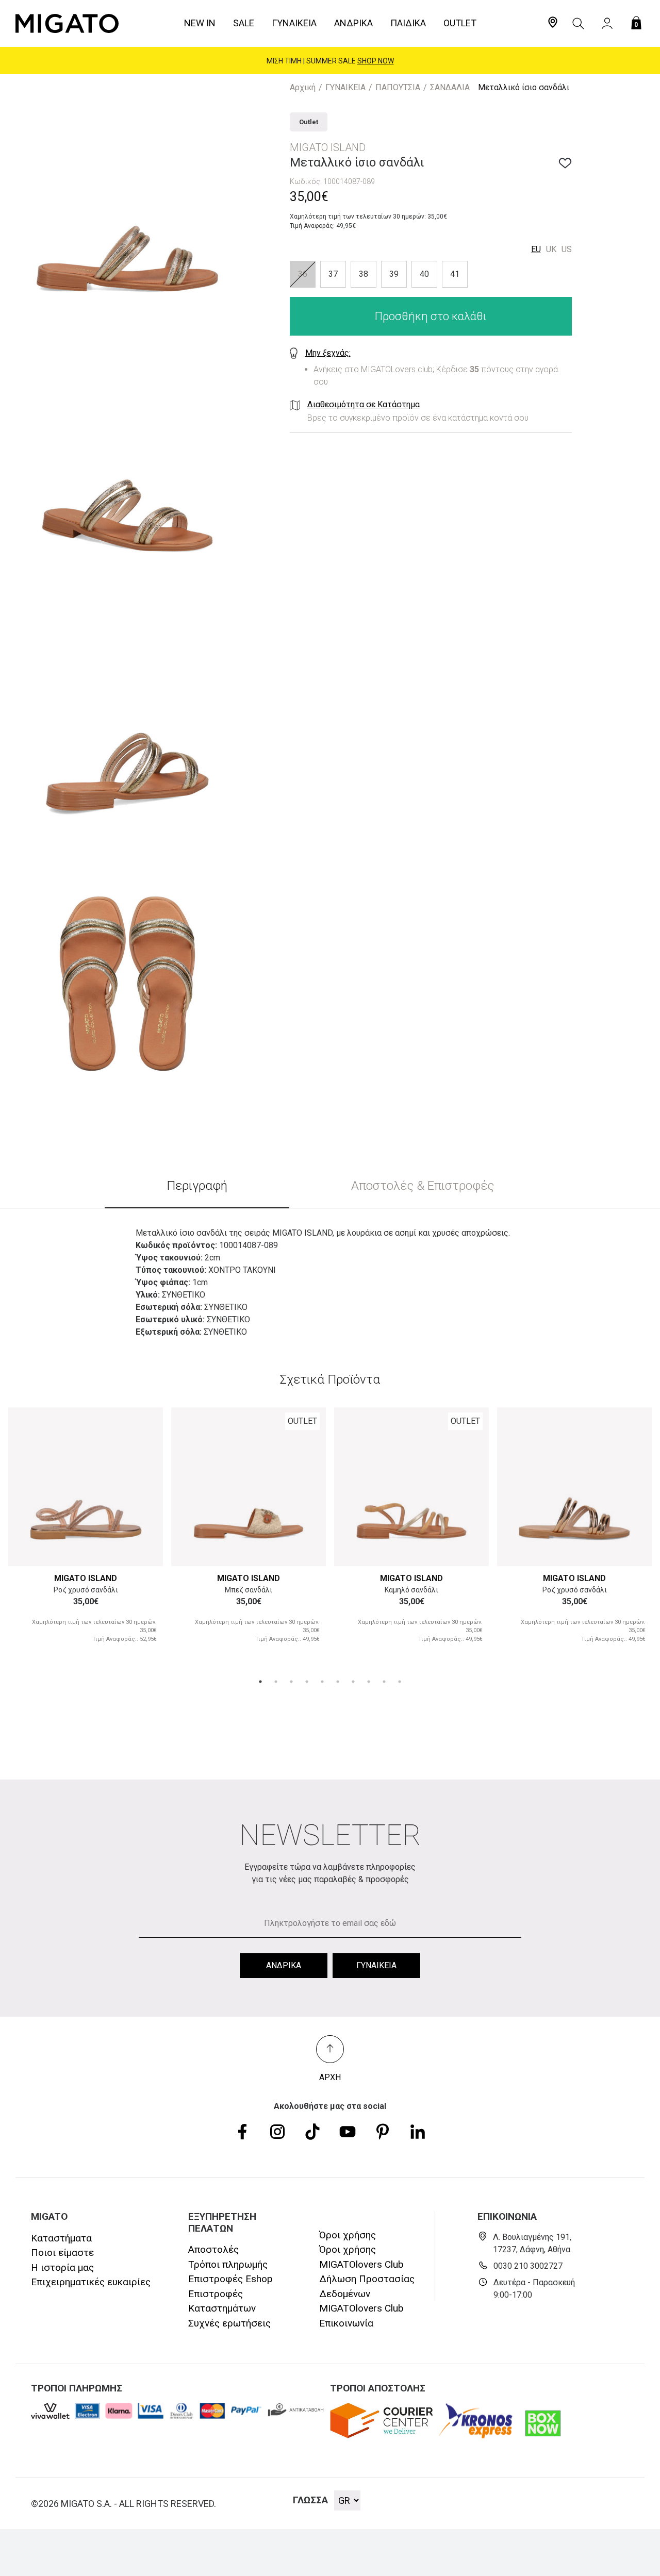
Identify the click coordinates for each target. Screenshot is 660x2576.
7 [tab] (353, 1682)
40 (424, 274)
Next (143, 1485)
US (567, 249)
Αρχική (303, 87)
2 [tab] (276, 1682)
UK (551, 249)
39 (394, 274)
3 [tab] (291, 1682)
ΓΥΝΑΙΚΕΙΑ (345, 87)
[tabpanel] (86, 1534)
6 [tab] (338, 1682)
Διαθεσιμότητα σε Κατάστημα (364, 404)
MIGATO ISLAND (86, 1578)
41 (455, 274)
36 (303, 274)
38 (364, 274)
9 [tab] (384, 1682)
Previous (28, 1485)
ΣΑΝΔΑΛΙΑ (450, 87)
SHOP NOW (376, 60)
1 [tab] (260, 1682)
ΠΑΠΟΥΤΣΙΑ (398, 87)
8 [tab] (369, 1682)
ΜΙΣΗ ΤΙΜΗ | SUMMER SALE (330, 60)
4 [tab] (307, 1682)
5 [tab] (322, 1682)
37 (333, 274)
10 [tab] (400, 1682)
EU (536, 249)
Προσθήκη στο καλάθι (431, 316)
